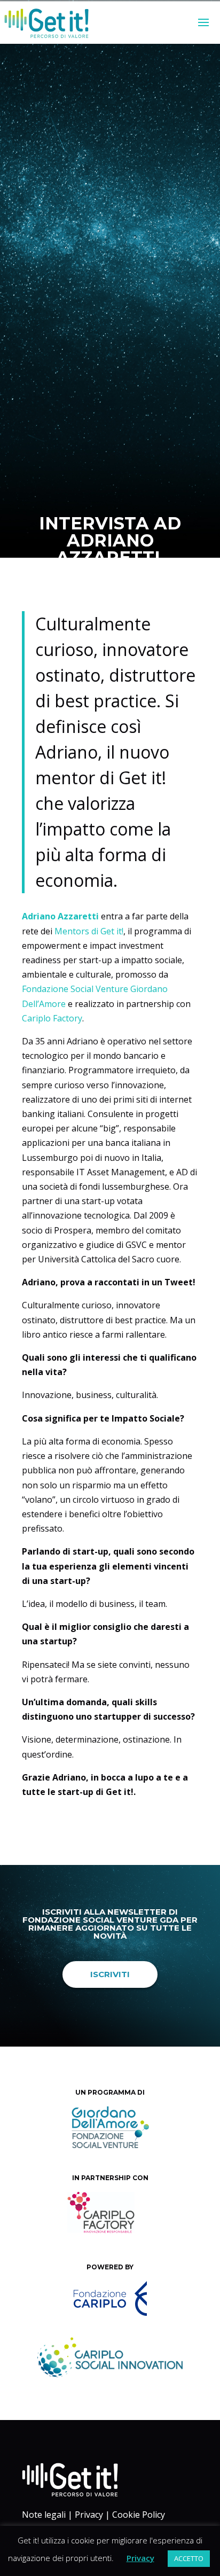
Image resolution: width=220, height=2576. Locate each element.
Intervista (127, 613)
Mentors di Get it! (89, 931)
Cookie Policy (139, 2515)
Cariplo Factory (52, 1018)
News (161, 613)
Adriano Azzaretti (60, 916)
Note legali (44, 2515)
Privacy (89, 2515)
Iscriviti (110, 1974)
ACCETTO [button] (189, 2558)
